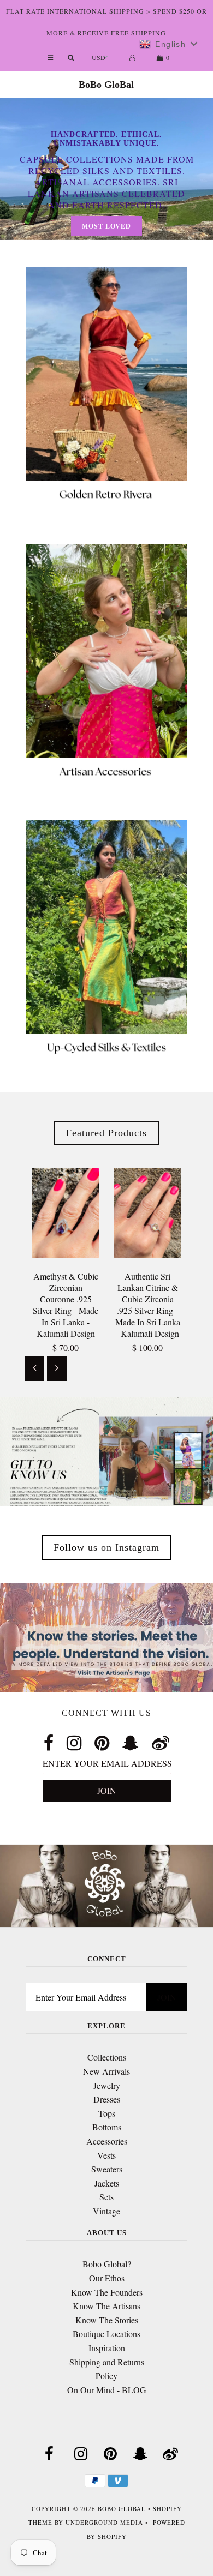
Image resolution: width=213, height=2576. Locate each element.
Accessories (107, 2141)
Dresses (107, 2099)
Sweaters (107, 2169)
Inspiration (107, 2348)
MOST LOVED (106, 226)
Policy (106, 2376)
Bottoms (107, 2127)
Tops (107, 2113)
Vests (106, 2155)
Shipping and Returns (107, 2362)
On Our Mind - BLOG (107, 2390)
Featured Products (106, 1133)
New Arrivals (106, 2071)
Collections (107, 2057)
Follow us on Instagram (106, 1547)
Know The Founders (107, 2292)
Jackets (107, 2183)
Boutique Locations (106, 2334)
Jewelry (107, 2085)
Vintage (106, 2211)
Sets (106, 2197)
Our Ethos (107, 2278)
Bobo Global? (107, 2264)
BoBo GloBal (106, 85)
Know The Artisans (106, 2306)
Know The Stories (107, 2320)
